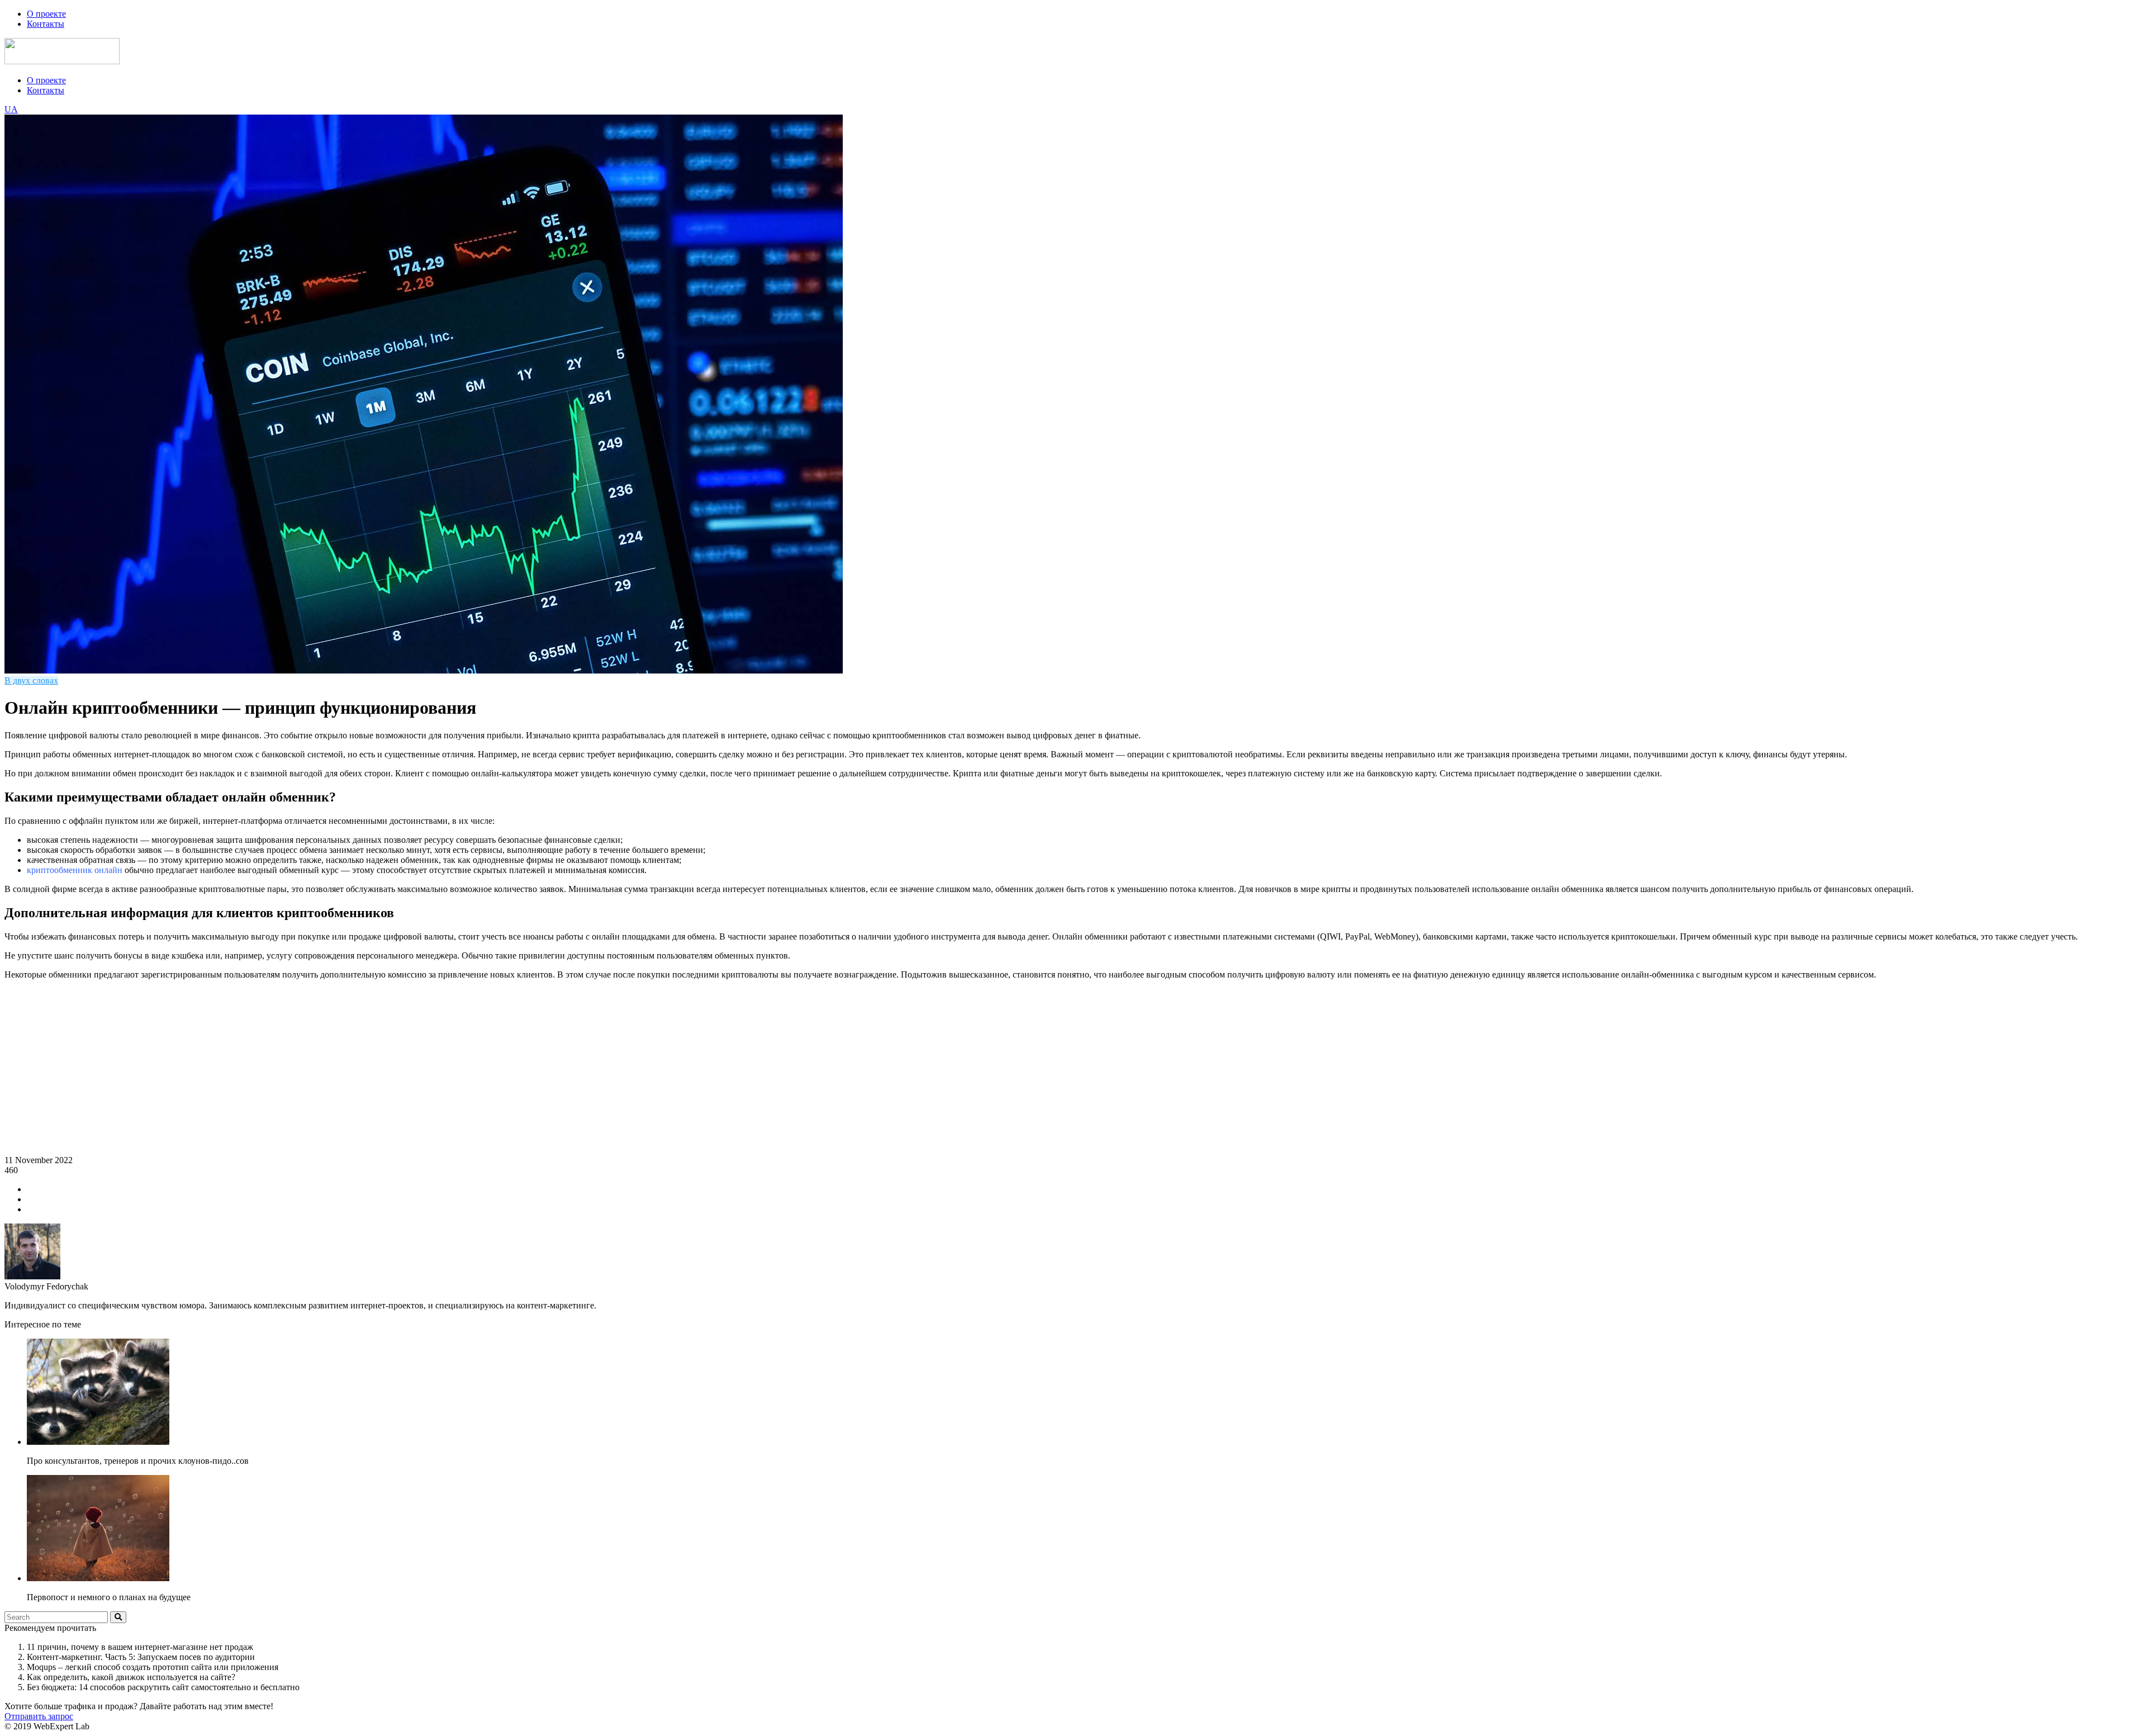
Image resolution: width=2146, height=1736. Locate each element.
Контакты (46, 24)
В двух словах (31, 680)
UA (11, 109)
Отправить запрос (39, 1716)
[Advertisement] (1073, 1067)
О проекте (46, 14)
